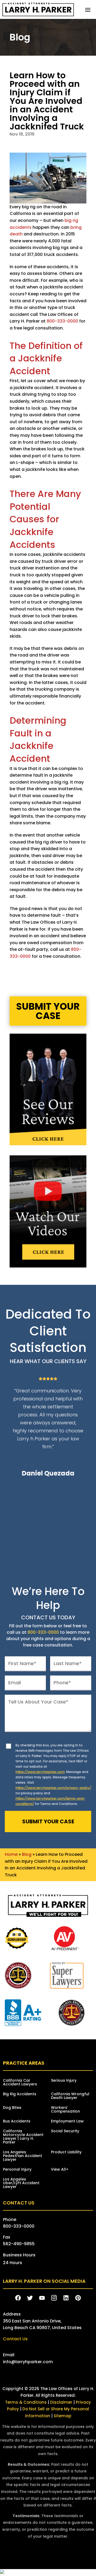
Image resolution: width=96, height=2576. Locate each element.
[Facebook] (18, 2298)
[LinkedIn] (66, 2298)
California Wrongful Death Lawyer (70, 2096)
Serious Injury (64, 2081)
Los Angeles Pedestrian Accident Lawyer (23, 2156)
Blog (27, 1854)
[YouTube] (42, 2298)
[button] (88, 10)
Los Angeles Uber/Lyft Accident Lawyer (21, 2183)
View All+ (60, 2170)
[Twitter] (30, 2298)
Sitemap (62, 2416)
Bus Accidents (17, 2121)
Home (11, 1854)
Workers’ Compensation (65, 2110)
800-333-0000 (62, 321)
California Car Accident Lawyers (20, 2083)
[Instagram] (54, 2298)
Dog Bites (12, 2108)
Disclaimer (61, 2402)
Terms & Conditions (26, 2402)
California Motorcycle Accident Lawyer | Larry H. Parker (23, 2137)
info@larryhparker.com (28, 2362)
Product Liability (66, 2152)
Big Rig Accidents (20, 2094)
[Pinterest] (78, 2298)
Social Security (65, 2131)
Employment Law (67, 2121)
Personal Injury (17, 2170)
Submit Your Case (48, 1011)
